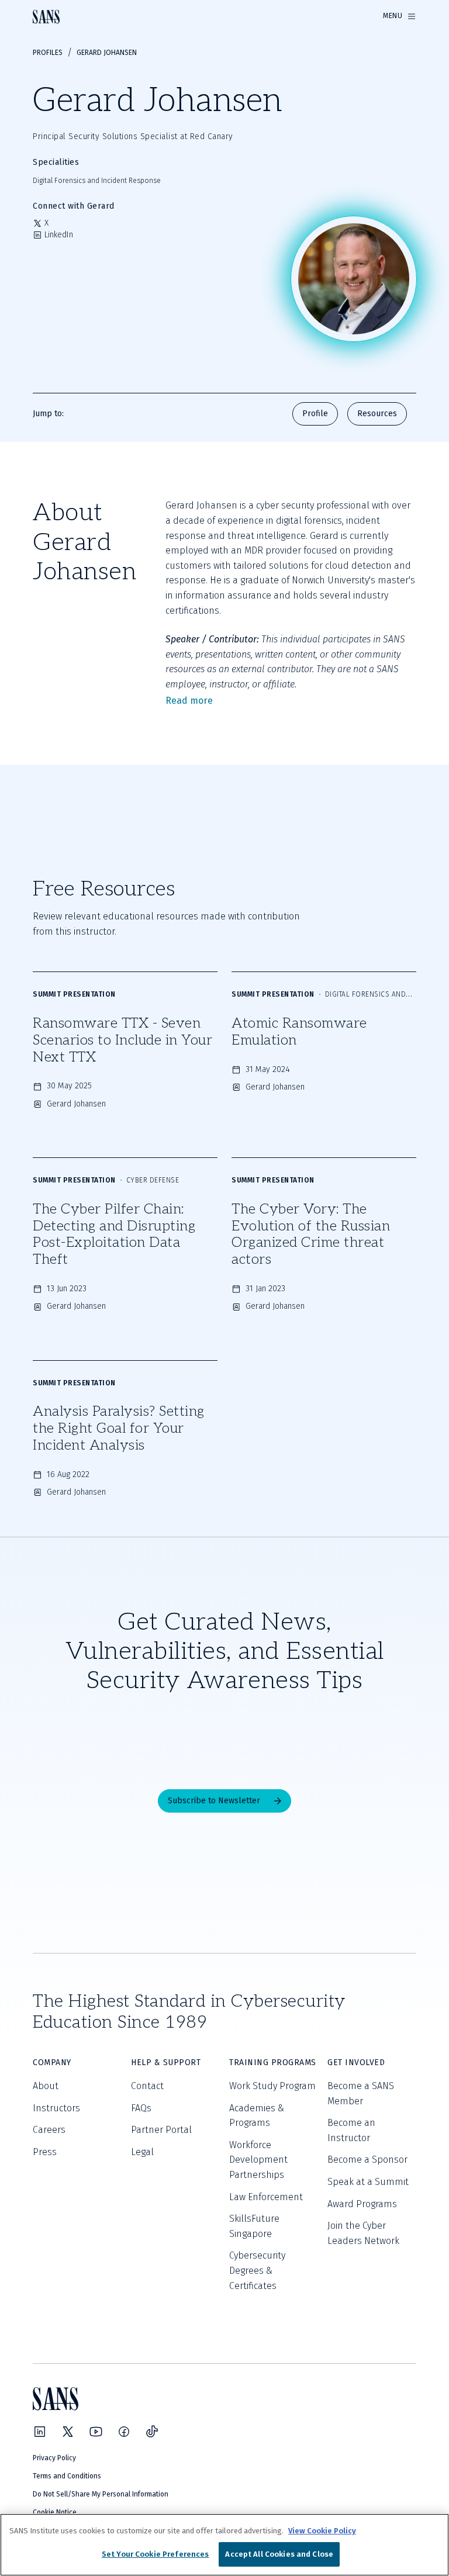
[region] (224, 2545)
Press (45, 2152)
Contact (147, 2086)
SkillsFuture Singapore (254, 2226)
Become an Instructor (351, 2130)
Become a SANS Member (361, 2093)
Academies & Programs (257, 2116)
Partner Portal (161, 2130)
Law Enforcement (266, 2197)
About (46, 2086)
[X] (68, 2432)
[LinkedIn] (40, 2432)
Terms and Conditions (67, 2476)
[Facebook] (124, 2432)
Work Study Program (272, 2086)
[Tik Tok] (152, 2432)
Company (52, 2062)
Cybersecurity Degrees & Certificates (257, 2270)
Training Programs (273, 2062)
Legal (142, 2152)
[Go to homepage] (46, 17)
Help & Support (166, 2062)
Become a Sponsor (367, 2160)
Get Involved (356, 2062)
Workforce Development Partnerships (258, 2160)
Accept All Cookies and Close (279, 2554)
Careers (49, 2130)
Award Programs (362, 2204)
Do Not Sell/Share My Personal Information (101, 2494)
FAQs (141, 2108)
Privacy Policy (54, 2458)
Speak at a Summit (368, 2182)
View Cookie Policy (322, 2531)
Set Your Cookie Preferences (156, 2554)
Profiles (48, 53)
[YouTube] (96, 2432)
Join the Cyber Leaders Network (363, 2233)
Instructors (56, 2108)
